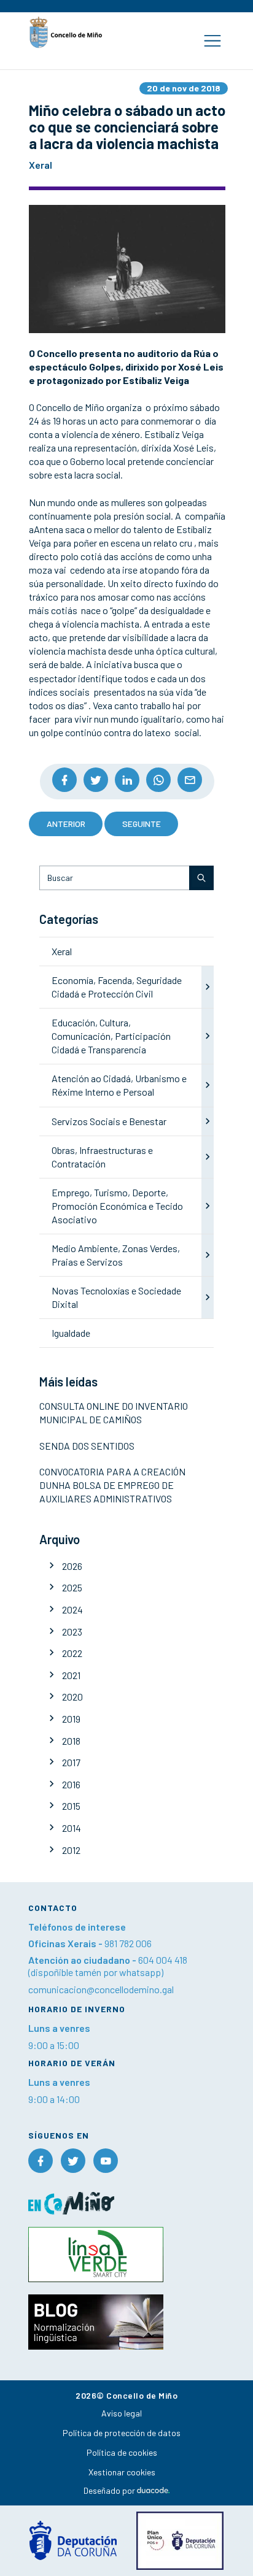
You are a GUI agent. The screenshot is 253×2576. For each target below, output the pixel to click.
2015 (71, 1806)
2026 (72, 1566)
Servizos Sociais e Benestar (109, 1121)
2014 (72, 1828)
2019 (71, 1719)
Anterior (66, 824)
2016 (71, 1784)
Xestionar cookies (122, 2472)
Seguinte (142, 824)
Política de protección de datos (122, 2433)
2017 (71, 1762)
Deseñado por (110, 2490)
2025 (72, 1587)
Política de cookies (122, 2452)
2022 (72, 1653)
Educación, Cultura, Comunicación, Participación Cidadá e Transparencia (111, 1036)
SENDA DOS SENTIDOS (87, 1446)
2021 (71, 1675)
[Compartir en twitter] (96, 780)
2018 (71, 1741)
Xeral (62, 951)
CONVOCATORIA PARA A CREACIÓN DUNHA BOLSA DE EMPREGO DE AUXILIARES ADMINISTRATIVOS (112, 1485)
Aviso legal (122, 2413)
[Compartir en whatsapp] (158, 780)
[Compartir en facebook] (64, 780)
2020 (72, 1697)
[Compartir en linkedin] (127, 780)
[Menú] (212, 41)
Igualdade (71, 1333)
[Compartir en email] (190, 780)
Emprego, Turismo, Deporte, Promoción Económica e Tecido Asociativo (117, 1206)
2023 (72, 1632)
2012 (71, 1850)
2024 (72, 1609)
